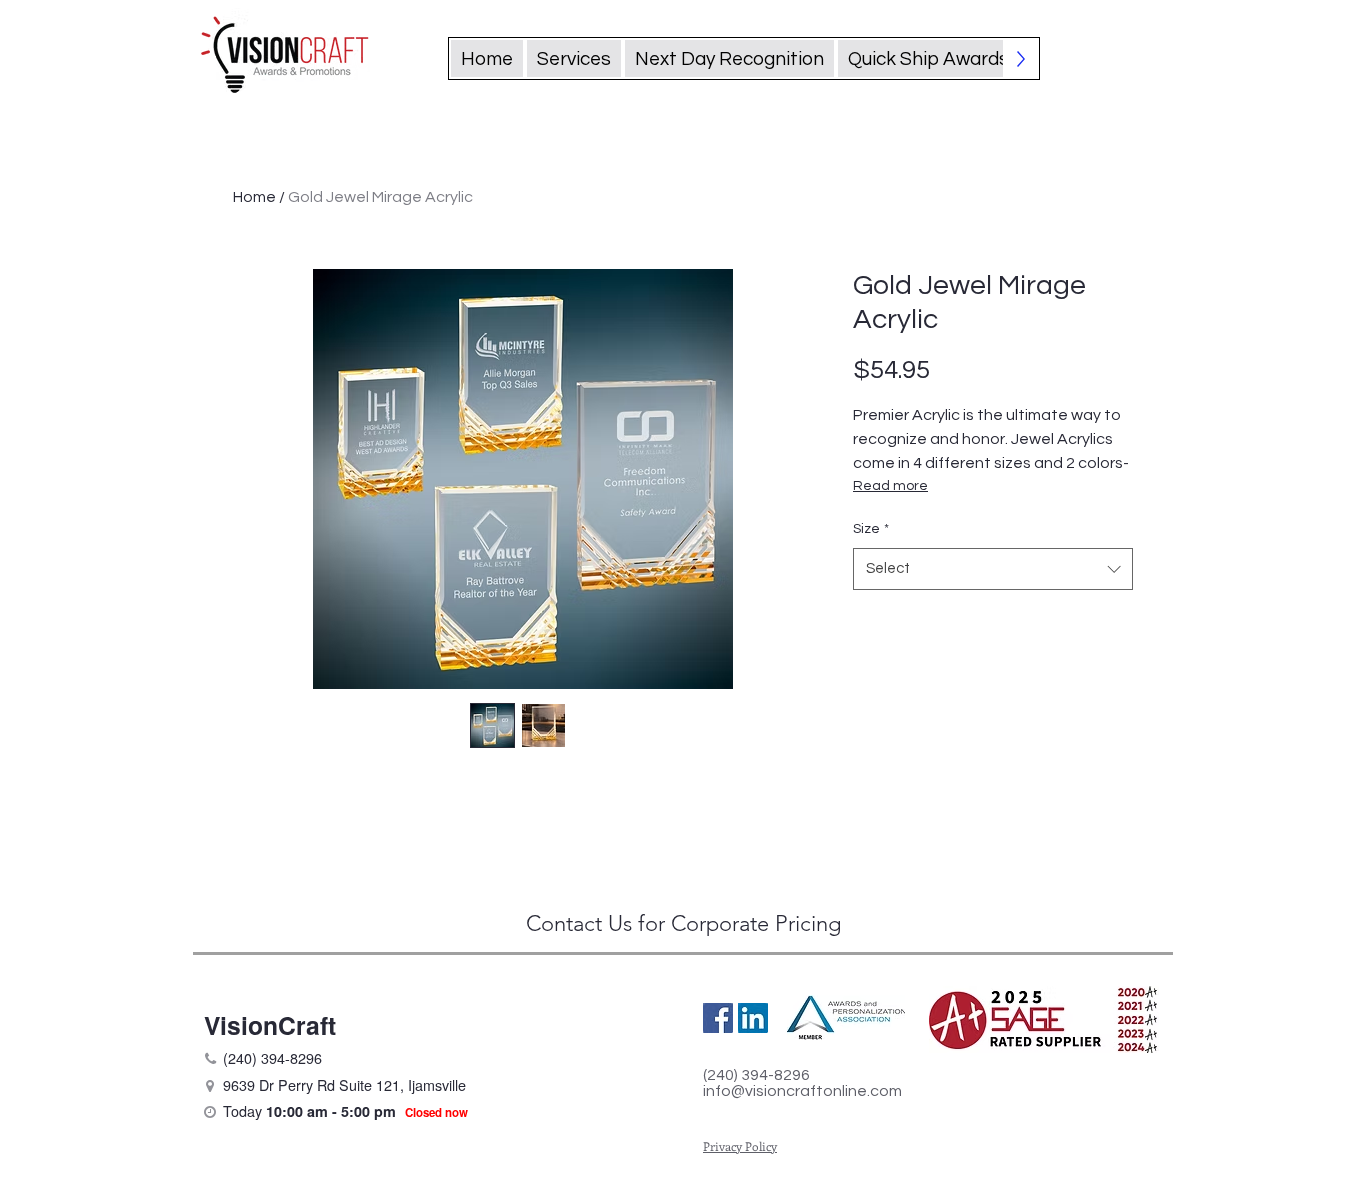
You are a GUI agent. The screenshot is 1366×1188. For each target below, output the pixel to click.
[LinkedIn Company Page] (753, 1018)
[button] (928, 58)
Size (871, 529)
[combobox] (993, 569)
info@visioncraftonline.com (802, 1091)
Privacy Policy (740, 1146)
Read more (890, 486)
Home (254, 197)
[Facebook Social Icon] (718, 1018)
